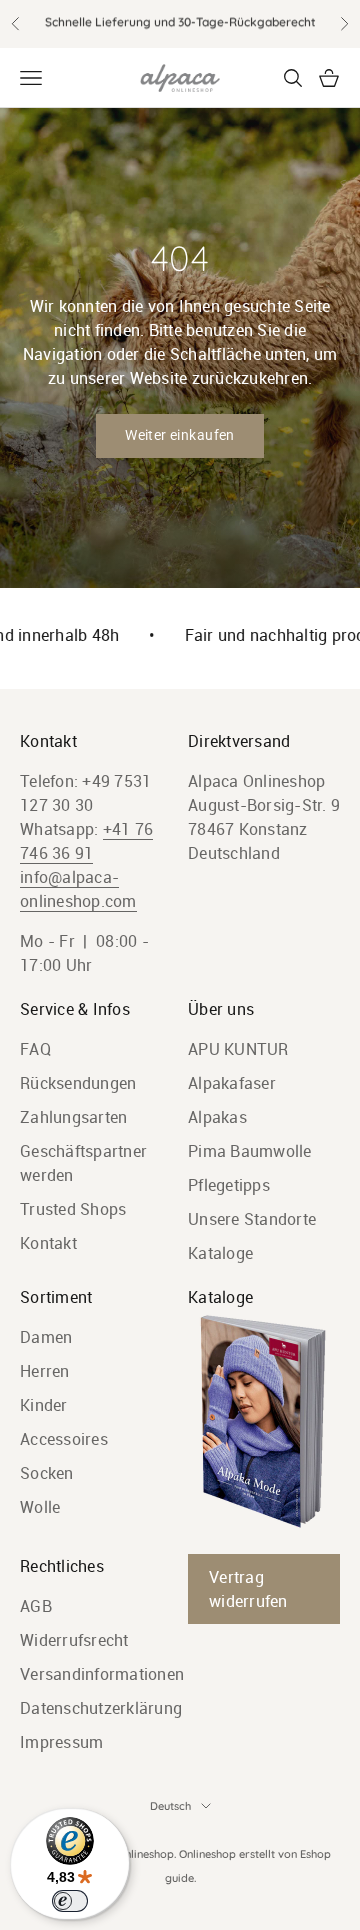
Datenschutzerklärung (101, 1708)
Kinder (44, 1405)
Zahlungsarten (73, 1117)
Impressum (61, 1742)
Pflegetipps (229, 1185)
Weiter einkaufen (180, 435)
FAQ (35, 1049)
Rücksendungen (78, 1083)
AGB (36, 1606)
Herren (45, 1371)
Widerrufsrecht (74, 1640)
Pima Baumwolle (250, 1151)
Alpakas (217, 1117)
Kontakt (48, 1243)
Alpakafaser (232, 1083)
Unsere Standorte (252, 1219)
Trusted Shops (73, 1209)
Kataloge (220, 1253)
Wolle (40, 1507)
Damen (46, 1337)
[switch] (70, 1901)
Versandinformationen (102, 1674)
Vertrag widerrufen (248, 1589)
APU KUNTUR (238, 1049)
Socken (47, 1473)
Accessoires (64, 1439)
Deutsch (170, 1806)
